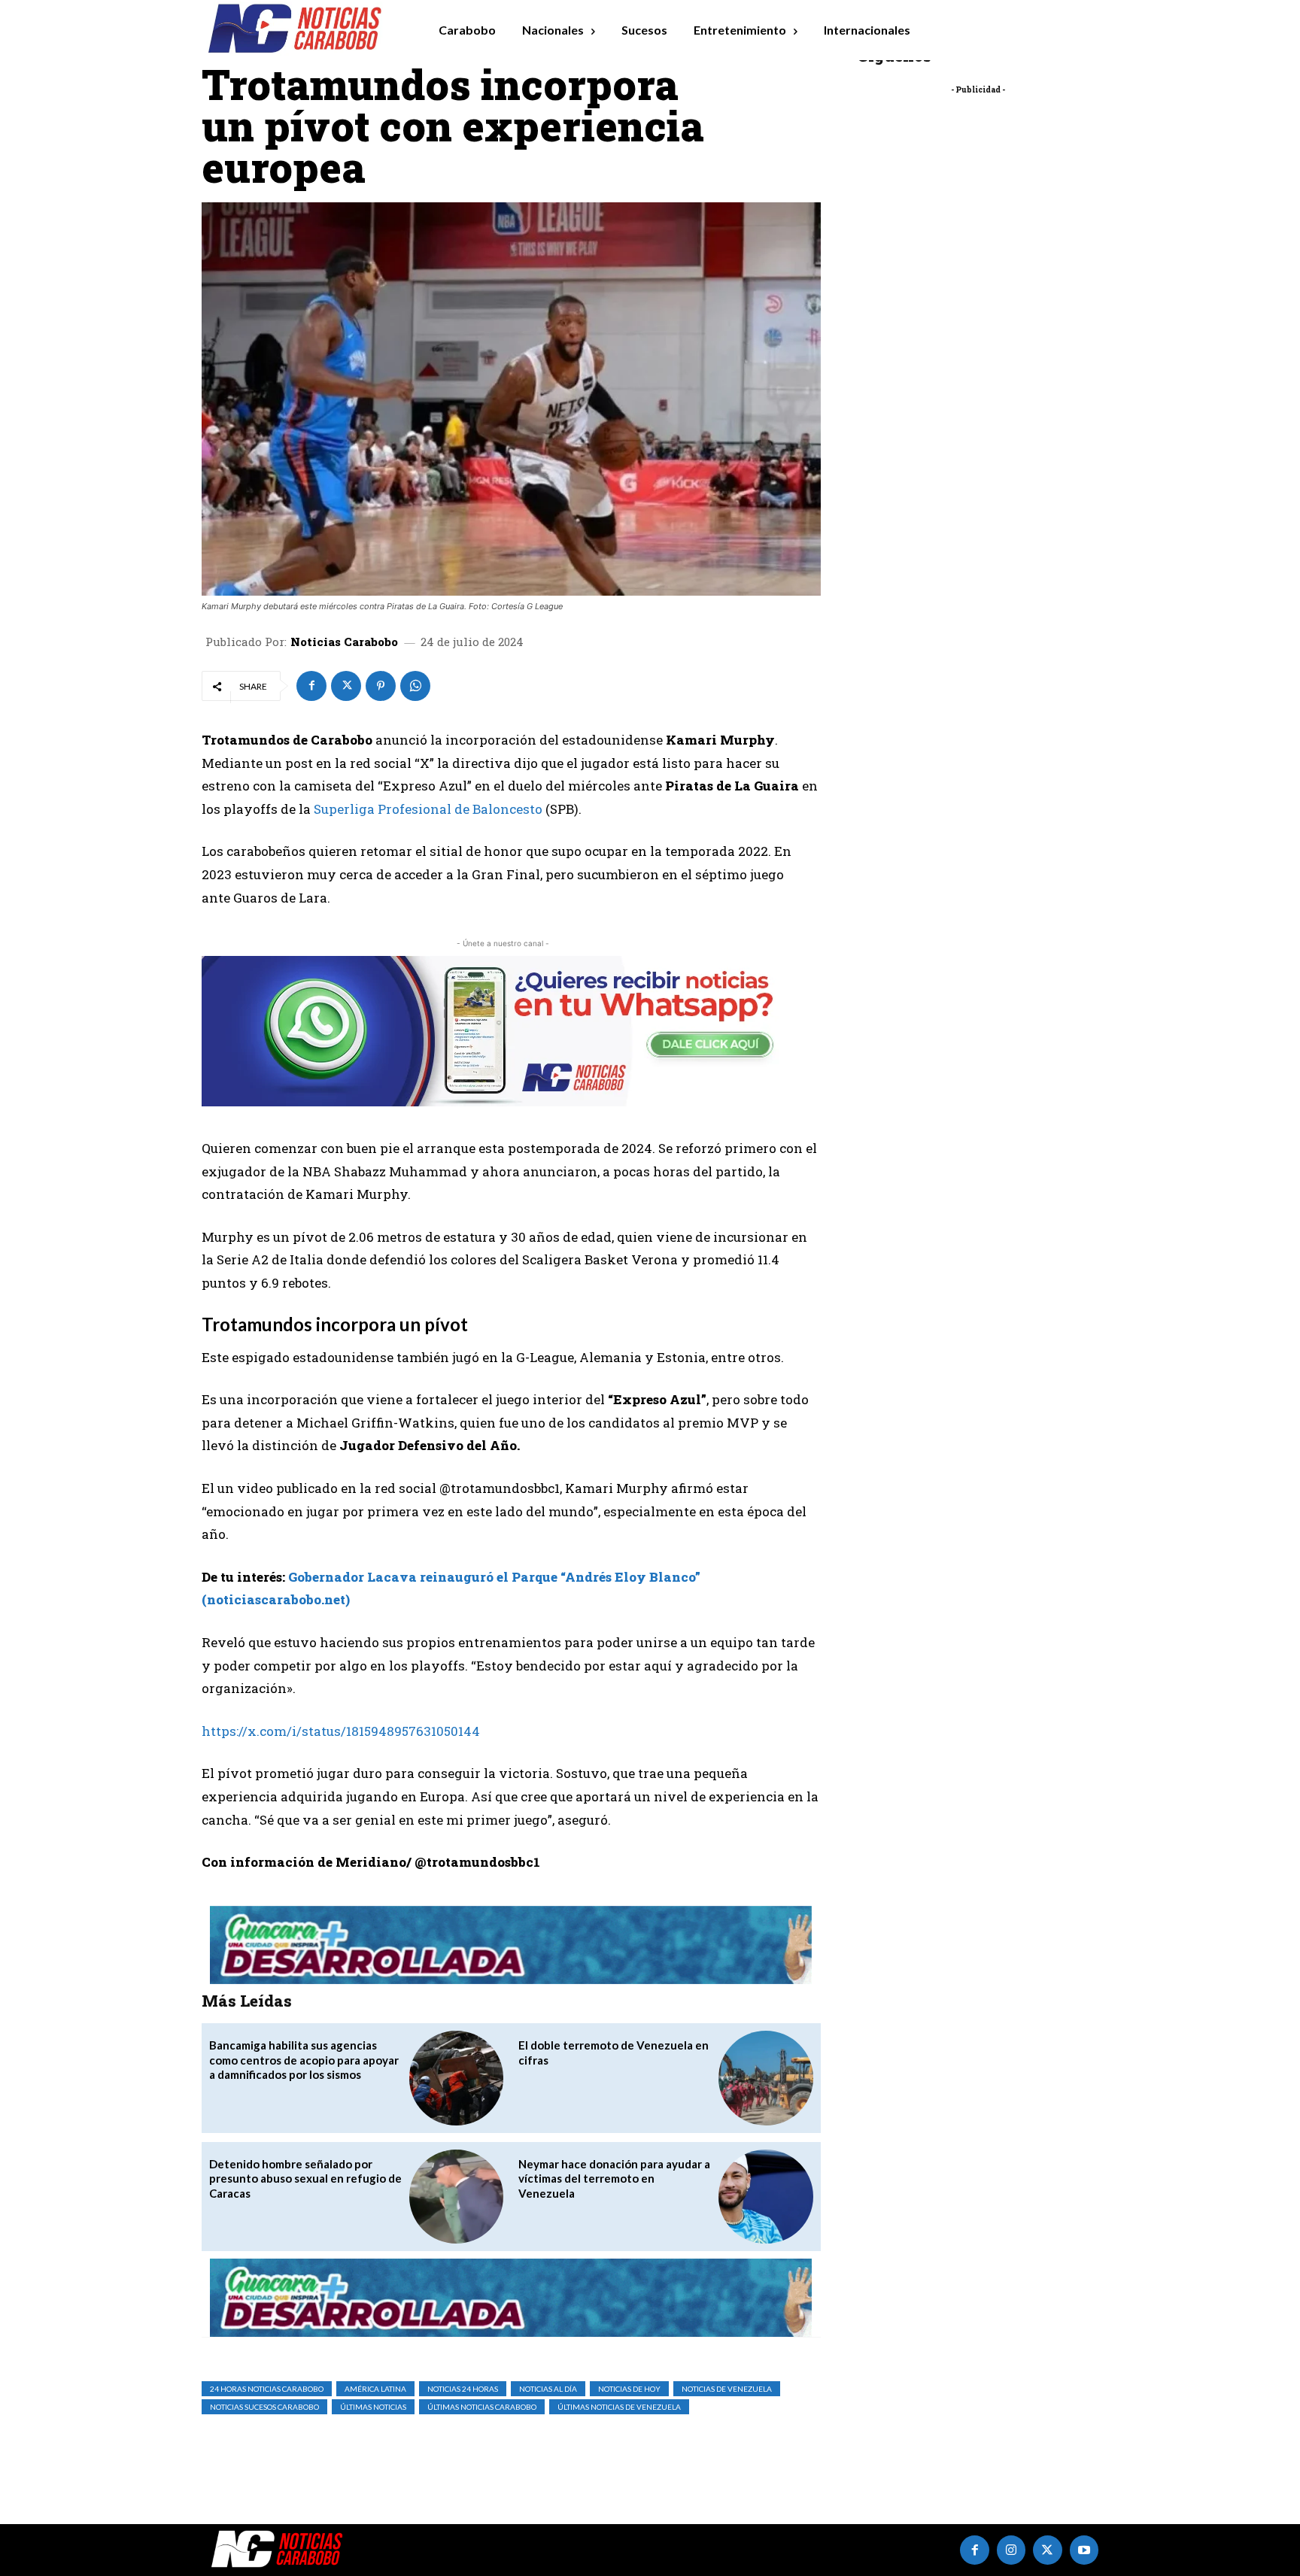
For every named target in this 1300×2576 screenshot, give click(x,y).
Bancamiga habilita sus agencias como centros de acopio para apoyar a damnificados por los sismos (304, 2060)
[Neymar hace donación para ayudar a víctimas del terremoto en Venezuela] (765, 2197)
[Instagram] (1011, 2550)
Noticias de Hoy (629, 2389)
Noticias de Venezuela (727, 2389)
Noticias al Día (548, 2389)
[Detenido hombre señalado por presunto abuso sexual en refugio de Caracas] (456, 2197)
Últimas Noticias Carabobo (482, 2407)
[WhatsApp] (415, 686)
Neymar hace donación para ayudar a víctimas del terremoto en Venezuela (614, 2179)
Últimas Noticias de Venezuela (619, 2407)
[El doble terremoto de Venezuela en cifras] (765, 2078)
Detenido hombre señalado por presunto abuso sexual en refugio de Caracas (305, 2179)
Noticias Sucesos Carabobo (264, 2407)
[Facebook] (311, 686)
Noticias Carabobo (344, 642)
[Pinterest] (381, 686)
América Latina (375, 2389)
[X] (346, 686)
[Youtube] (1084, 2550)
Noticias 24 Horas (463, 2389)
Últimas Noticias (373, 2407)
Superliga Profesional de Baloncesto (428, 809)
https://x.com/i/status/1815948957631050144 (341, 1731)
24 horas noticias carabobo (267, 2389)
